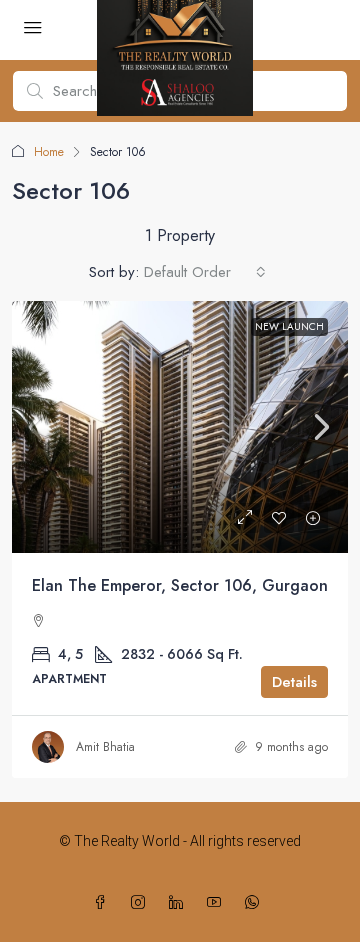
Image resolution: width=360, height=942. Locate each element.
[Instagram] (142, 903)
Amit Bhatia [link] (105, 747)
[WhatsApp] (256, 903)
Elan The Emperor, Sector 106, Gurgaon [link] (180, 585)
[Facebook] (104, 903)
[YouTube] (218, 903)
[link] (180, 427)
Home (49, 152)
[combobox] (205, 272)
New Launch (289, 326)
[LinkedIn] (180, 903)
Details (294, 682)
